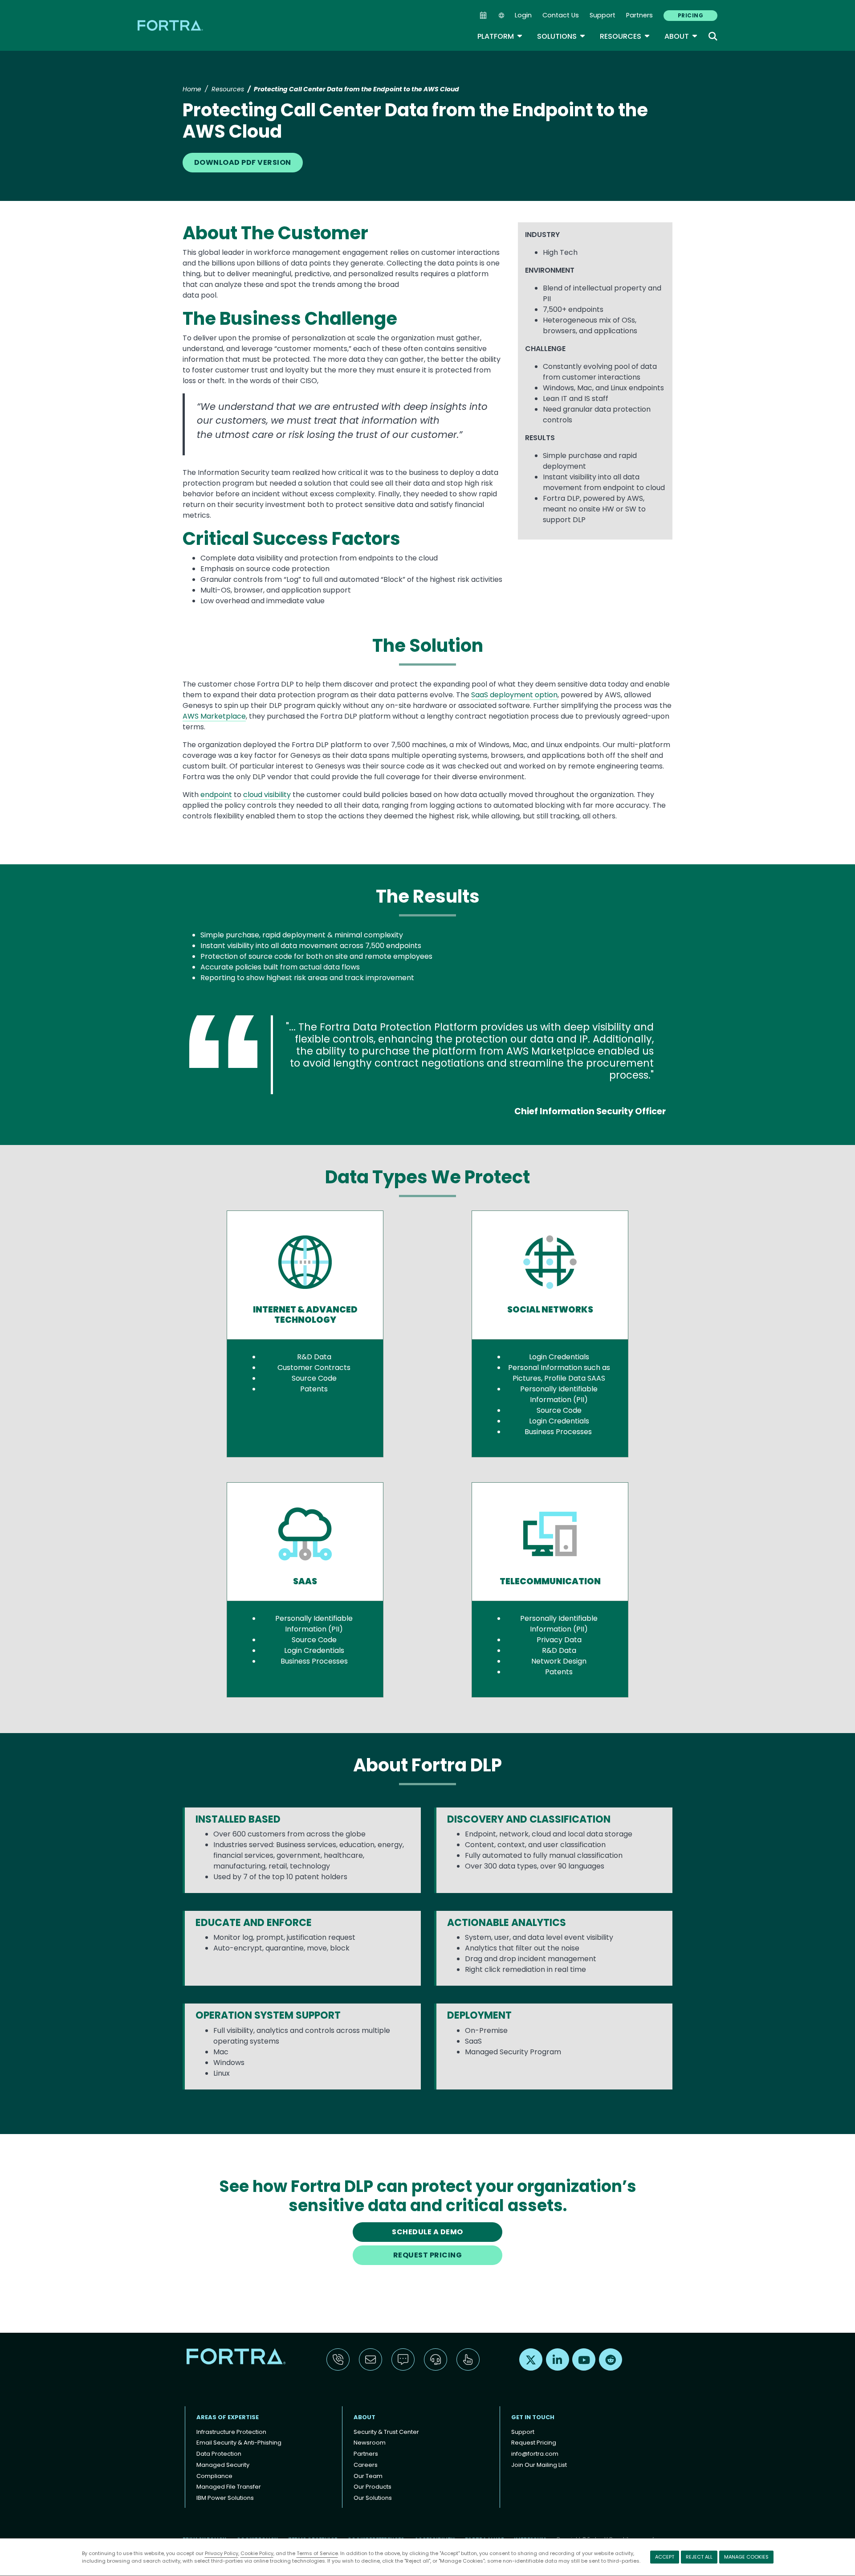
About (681, 36)
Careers (366, 2465)
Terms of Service (317, 2553)
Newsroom (370, 2443)
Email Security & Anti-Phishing (239, 2443)
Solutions (561, 36)
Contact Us (561, 15)
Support (603, 15)
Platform (500, 36)
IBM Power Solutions (225, 2498)
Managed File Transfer (229, 2487)
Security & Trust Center (386, 2432)
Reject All (699, 2557)
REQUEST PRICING (427, 2255)
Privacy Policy (222, 2553)
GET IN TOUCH (533, 2417)
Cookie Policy (257, 2553)
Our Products (373, 2487)
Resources (625, 36)
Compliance (214, 2476)
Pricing (690, 15)
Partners (639, 15)
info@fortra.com (535, 2454)
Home (192, 89)
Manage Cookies (746, 2557)
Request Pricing (534, 2443)
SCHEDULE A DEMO (427, 2232)
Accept (665, 2557)
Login (523, 15)
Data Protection (219, 2454)
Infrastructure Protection (231, 2432)
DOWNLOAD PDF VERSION (243, 162)
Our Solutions (373, 2498)
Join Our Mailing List (539, 2465)
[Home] (171, 25)
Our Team (368, 2476)
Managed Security (223, 2465)
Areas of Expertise (228, 2417)
